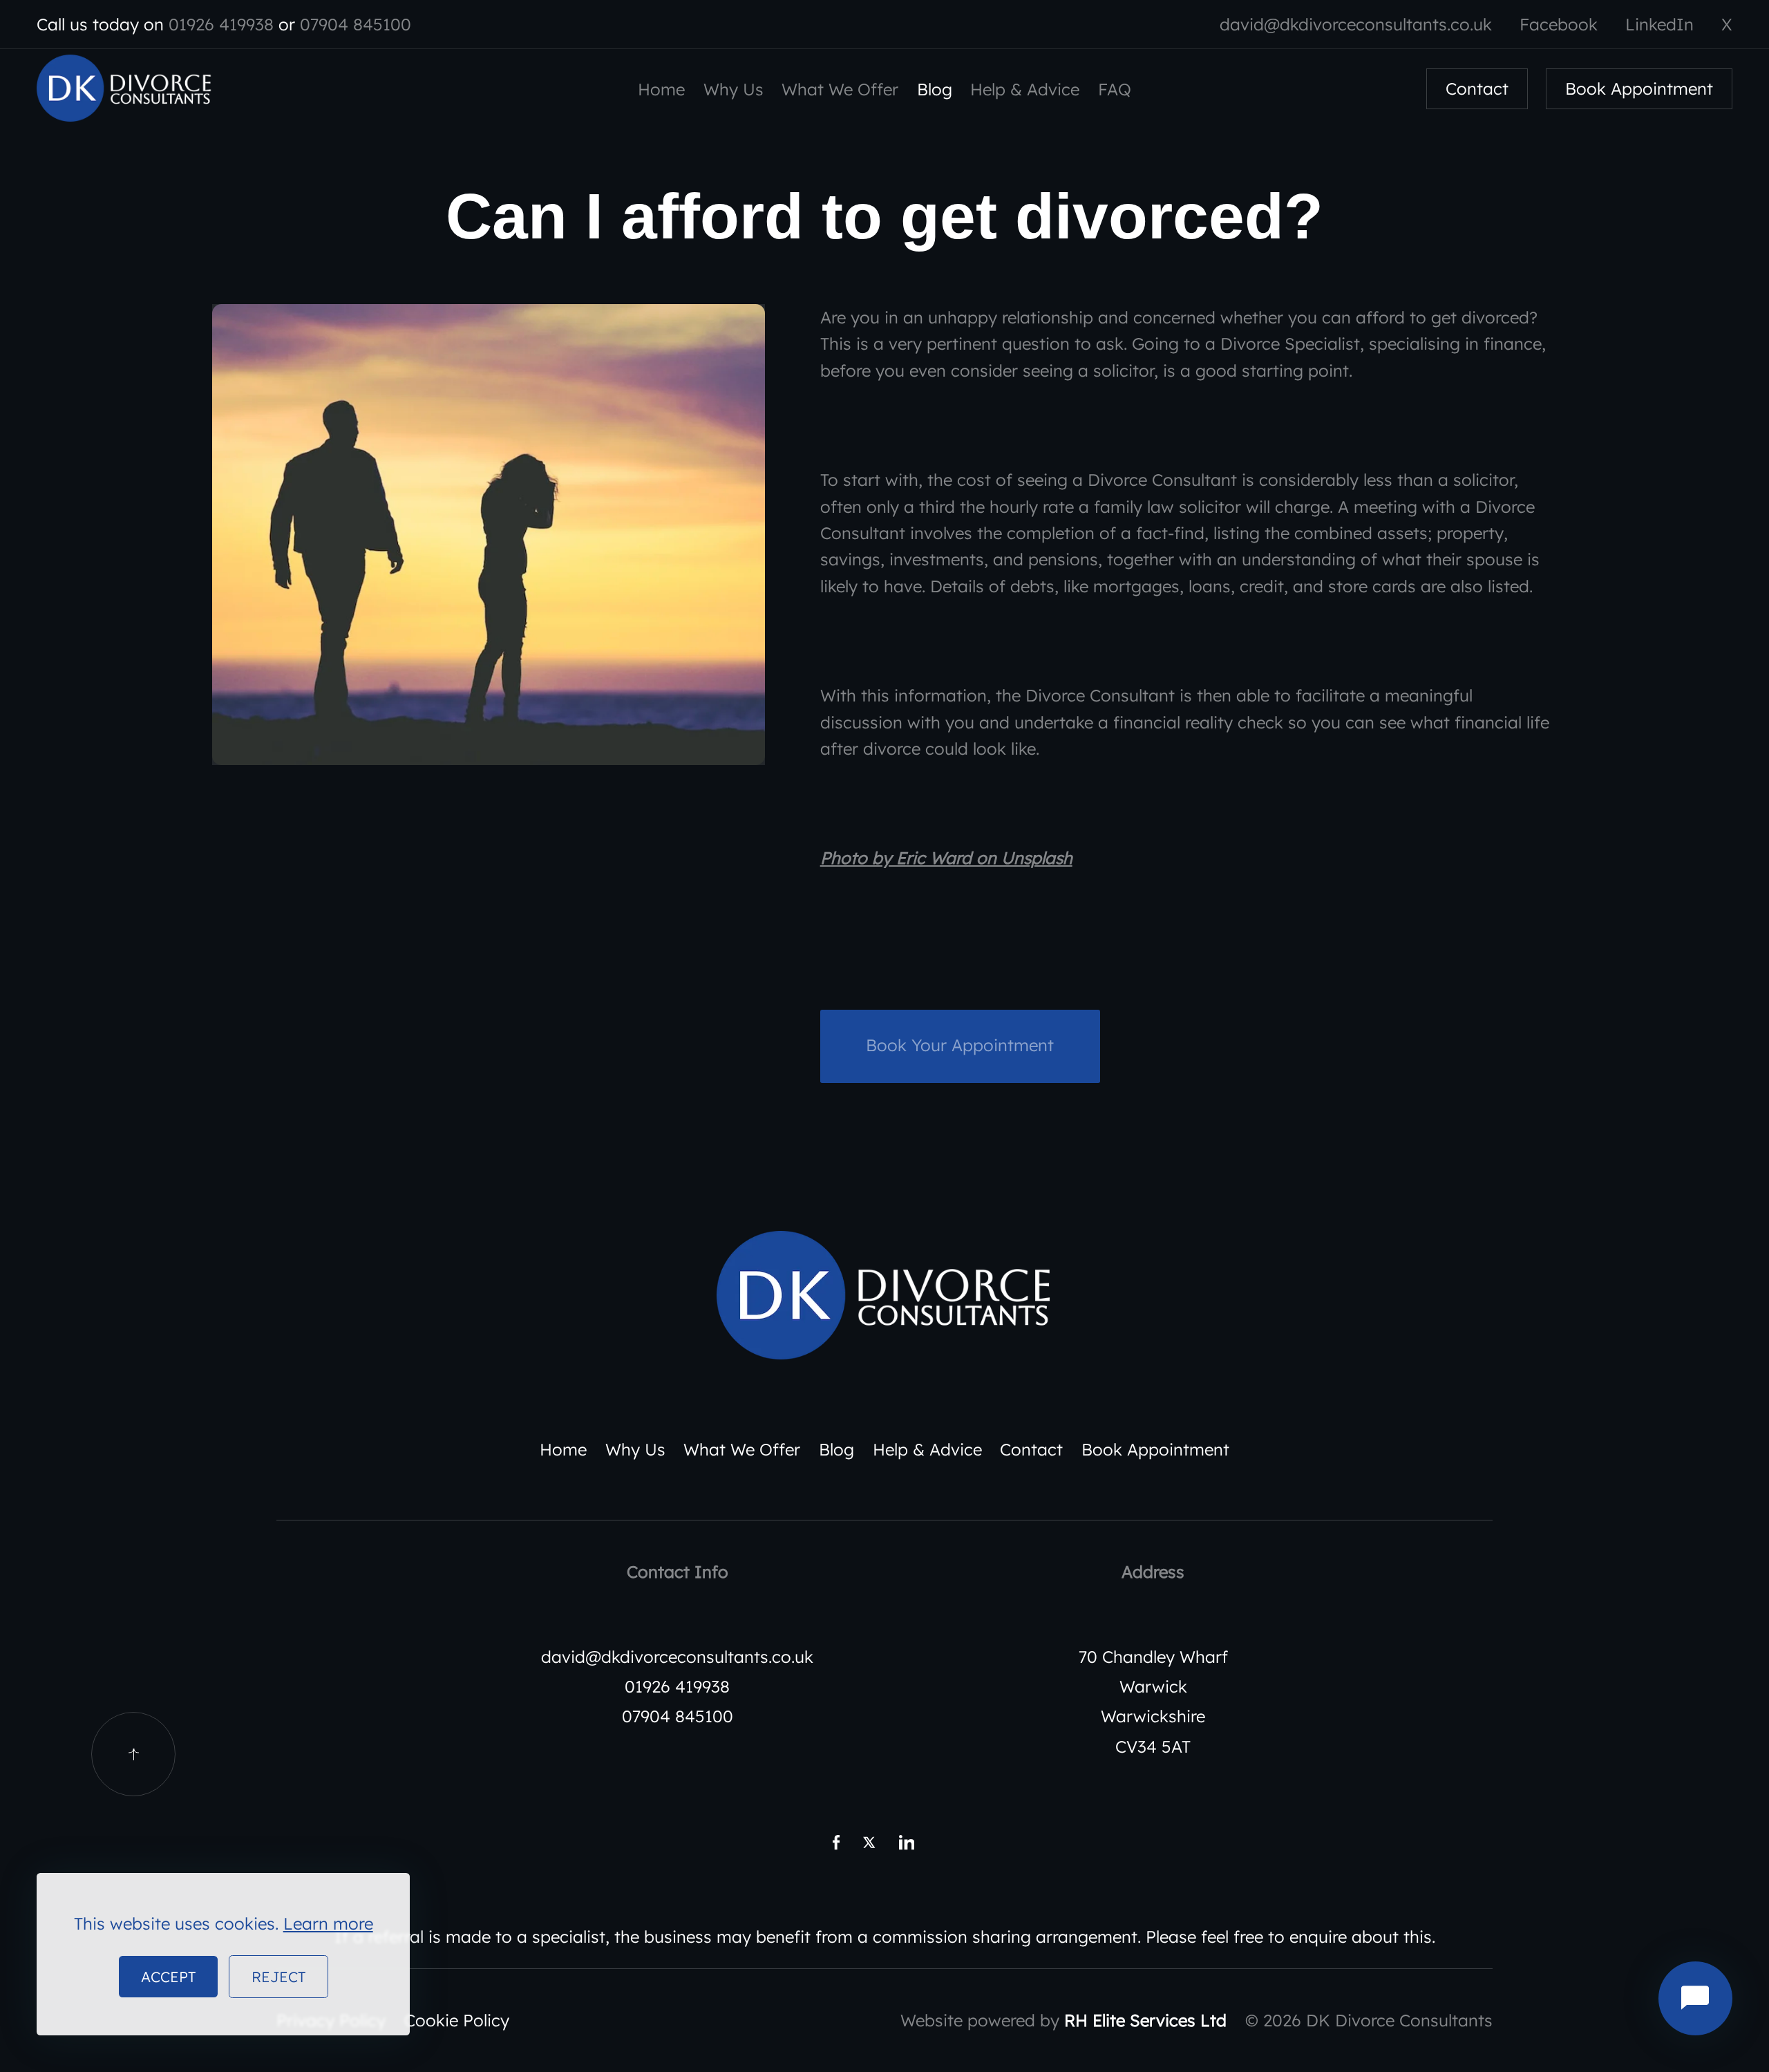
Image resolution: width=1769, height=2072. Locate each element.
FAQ (1115, 89)
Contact (1477, 89)
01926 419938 (221, 24)
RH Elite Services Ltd (1145, 2020)
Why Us (734, 89)
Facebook (1559, 24)
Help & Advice (1025, 89)
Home (661, 89)
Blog (935, 89)
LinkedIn (1659, 24)
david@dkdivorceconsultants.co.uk (1356, 24)
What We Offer (840, 89)
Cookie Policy (457, 2020)
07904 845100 (356, 24)
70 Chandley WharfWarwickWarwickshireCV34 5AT (1153, 1702)
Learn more (328, 1923)
